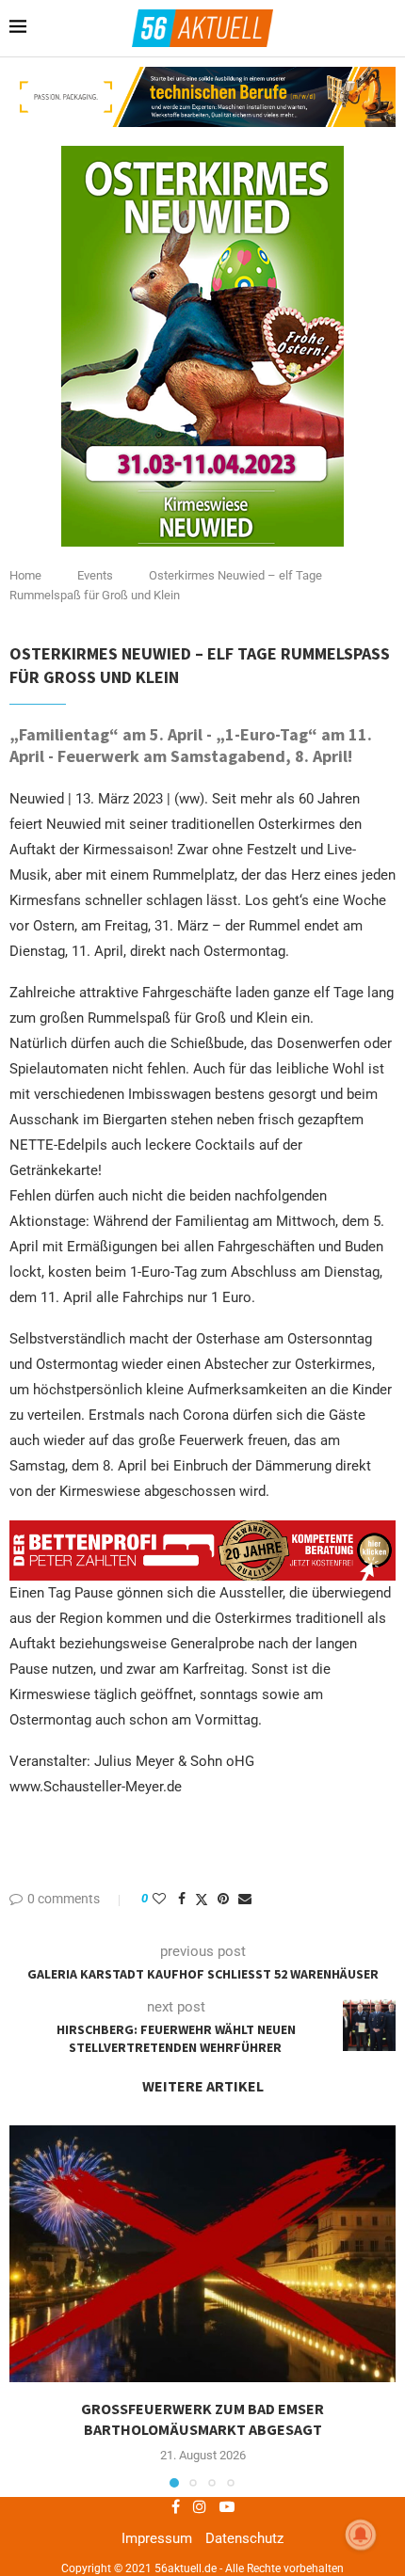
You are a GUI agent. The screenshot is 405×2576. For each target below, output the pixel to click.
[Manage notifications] (361, 2535)
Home (25, 575)
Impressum (157, 2538)
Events (95, 575)
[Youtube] (227, 2506)
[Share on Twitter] (202, 1899)
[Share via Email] (245, 1899)
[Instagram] (200, 2506)
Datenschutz (244, 2538)
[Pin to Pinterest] (223, 1899)
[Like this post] (159, 1899)
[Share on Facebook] (182, 1899)
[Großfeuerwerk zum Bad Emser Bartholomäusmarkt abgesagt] (202, 2254)
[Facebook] (176, 2506)
